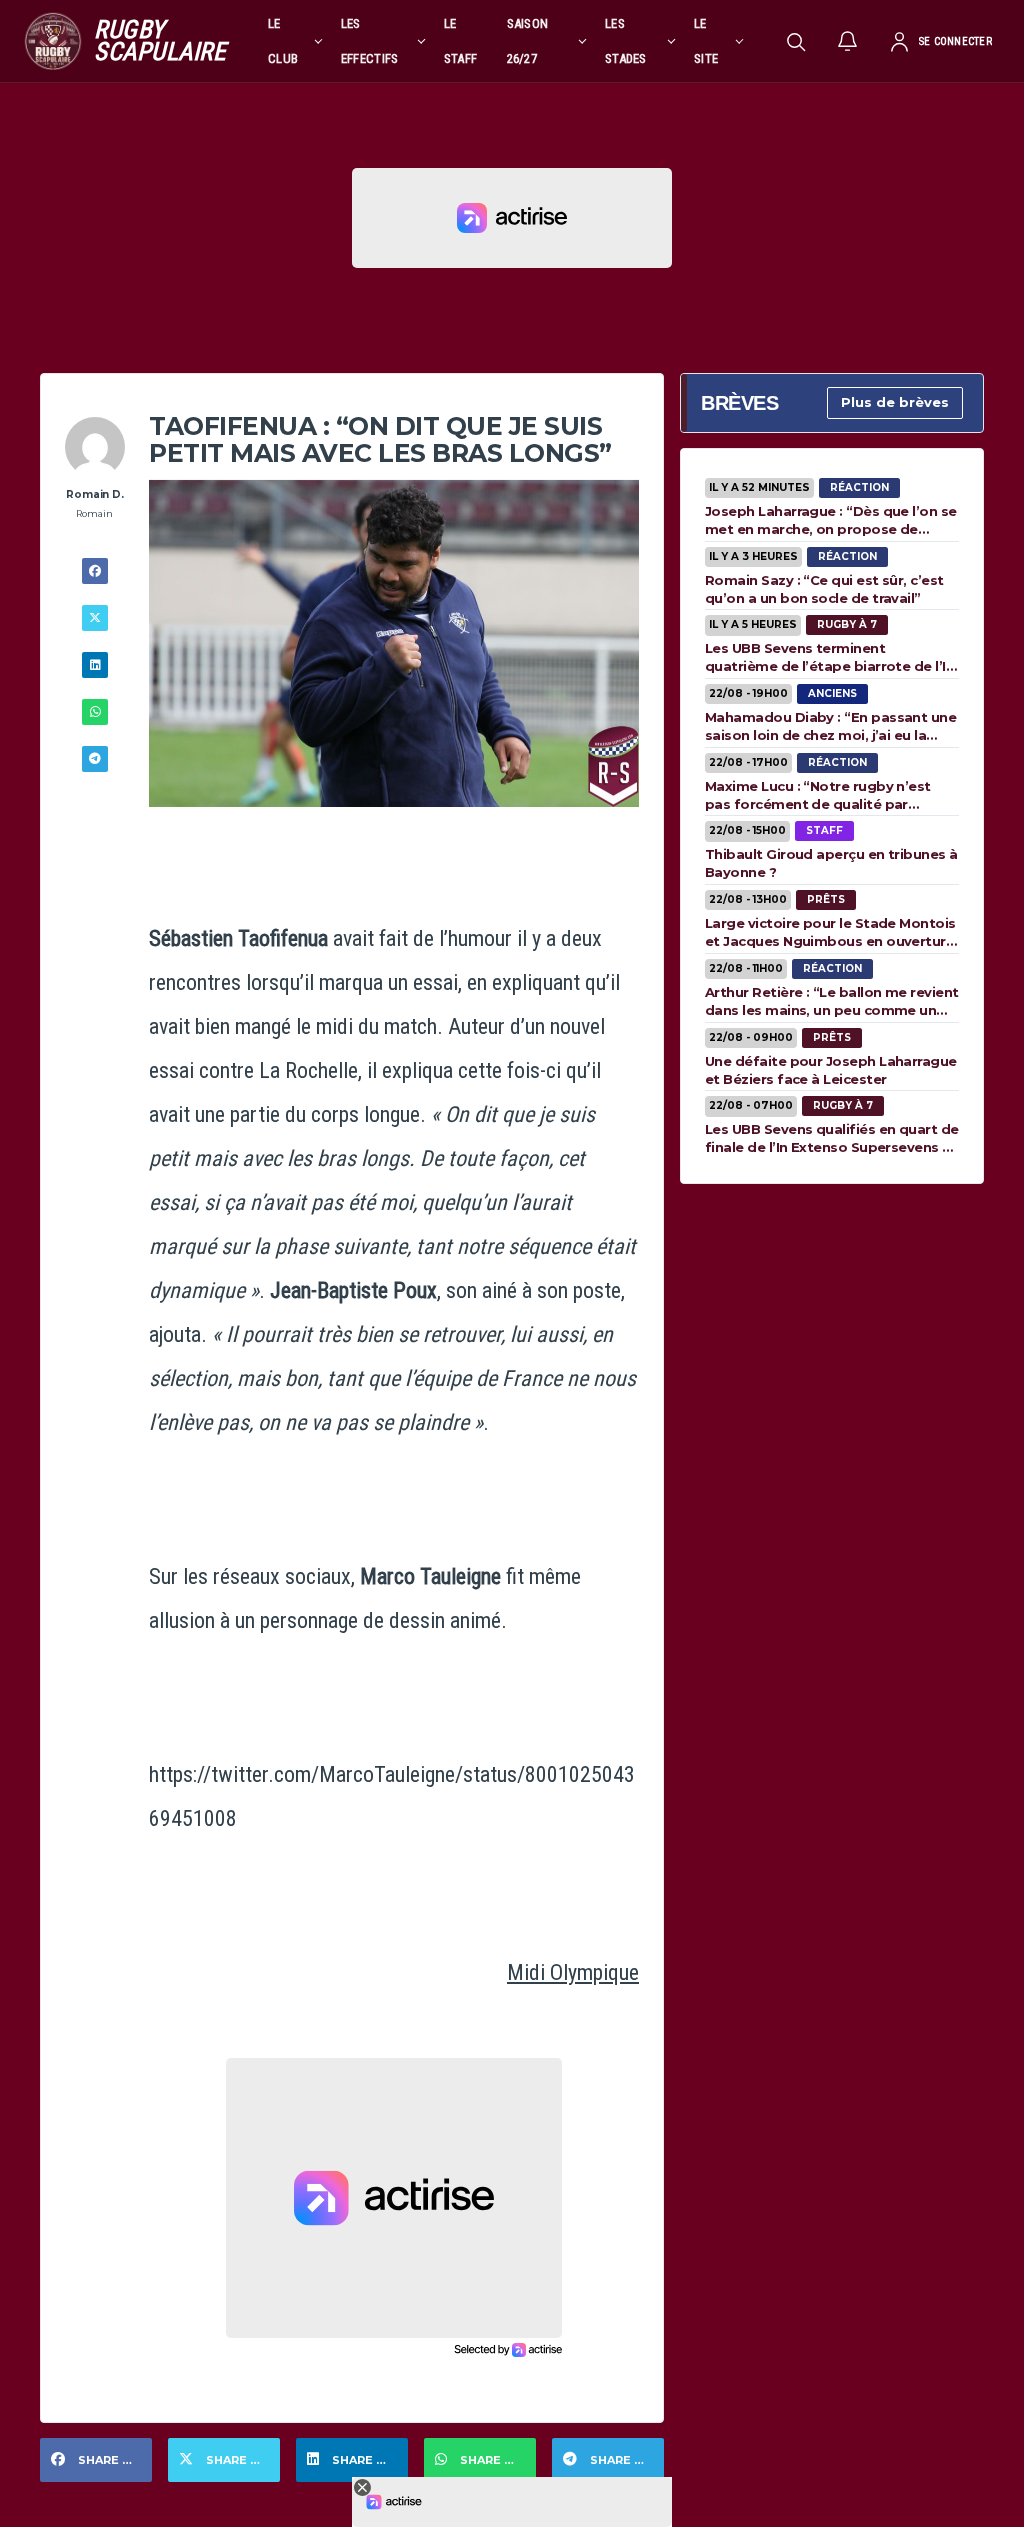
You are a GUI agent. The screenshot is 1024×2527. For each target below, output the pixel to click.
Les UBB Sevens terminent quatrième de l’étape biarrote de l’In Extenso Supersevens (829, 657)
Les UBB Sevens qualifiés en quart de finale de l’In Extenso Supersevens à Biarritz (832, 1138)
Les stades (626, 41)
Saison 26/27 (528, 41)
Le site (706, 41)
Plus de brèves (895, 402)
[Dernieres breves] (848, 41)
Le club (283, 41)
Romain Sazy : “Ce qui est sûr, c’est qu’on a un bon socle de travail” (824, 589)
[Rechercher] (796, 41)
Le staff (461, 41)
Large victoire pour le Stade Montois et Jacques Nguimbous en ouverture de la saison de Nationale (830, 932)
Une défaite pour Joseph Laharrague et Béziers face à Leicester (831, 1070)
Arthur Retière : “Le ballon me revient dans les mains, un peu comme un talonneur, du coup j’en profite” (831, 1001)
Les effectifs (370, 41)
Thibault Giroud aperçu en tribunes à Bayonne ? (831, 863)
